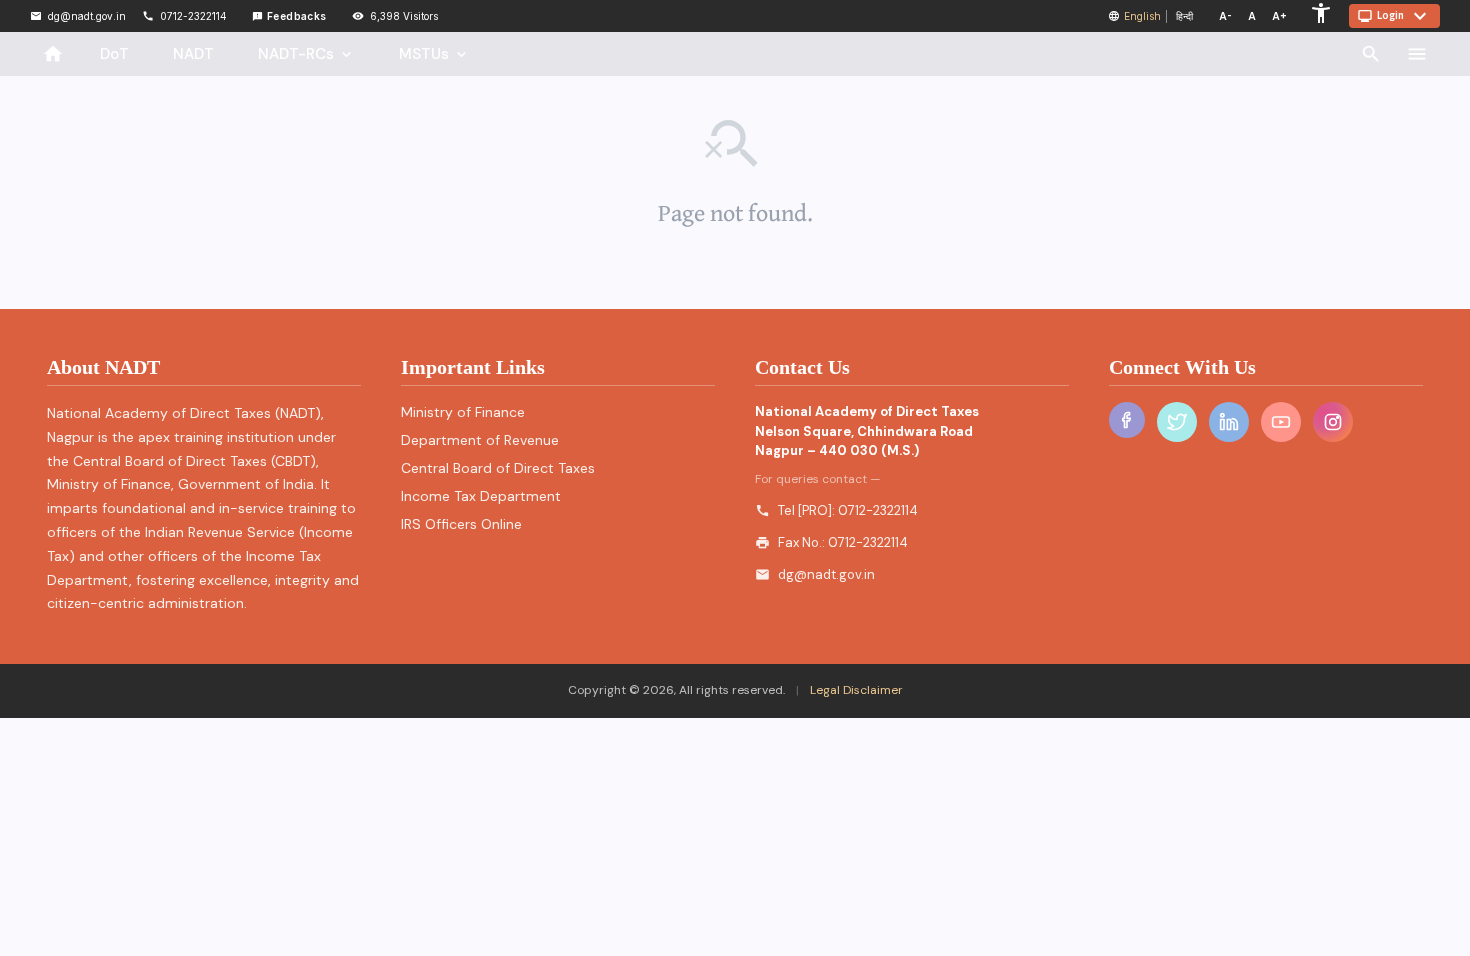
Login (1394, 16)
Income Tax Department (481, 496)
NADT (193, 54)
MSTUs (434, 54)
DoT (114, 54)
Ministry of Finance (463, 412)
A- (1225, 16)
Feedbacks (289, 16)
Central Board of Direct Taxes (498, 468)
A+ (1279, 16)
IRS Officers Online (461, 524)
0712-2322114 (878, 510)
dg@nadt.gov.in (826, 574)
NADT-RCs (306, 54)
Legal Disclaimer (855, 690)
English (1142, 16)
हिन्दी (1184, 16)
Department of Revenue (480, 440)
